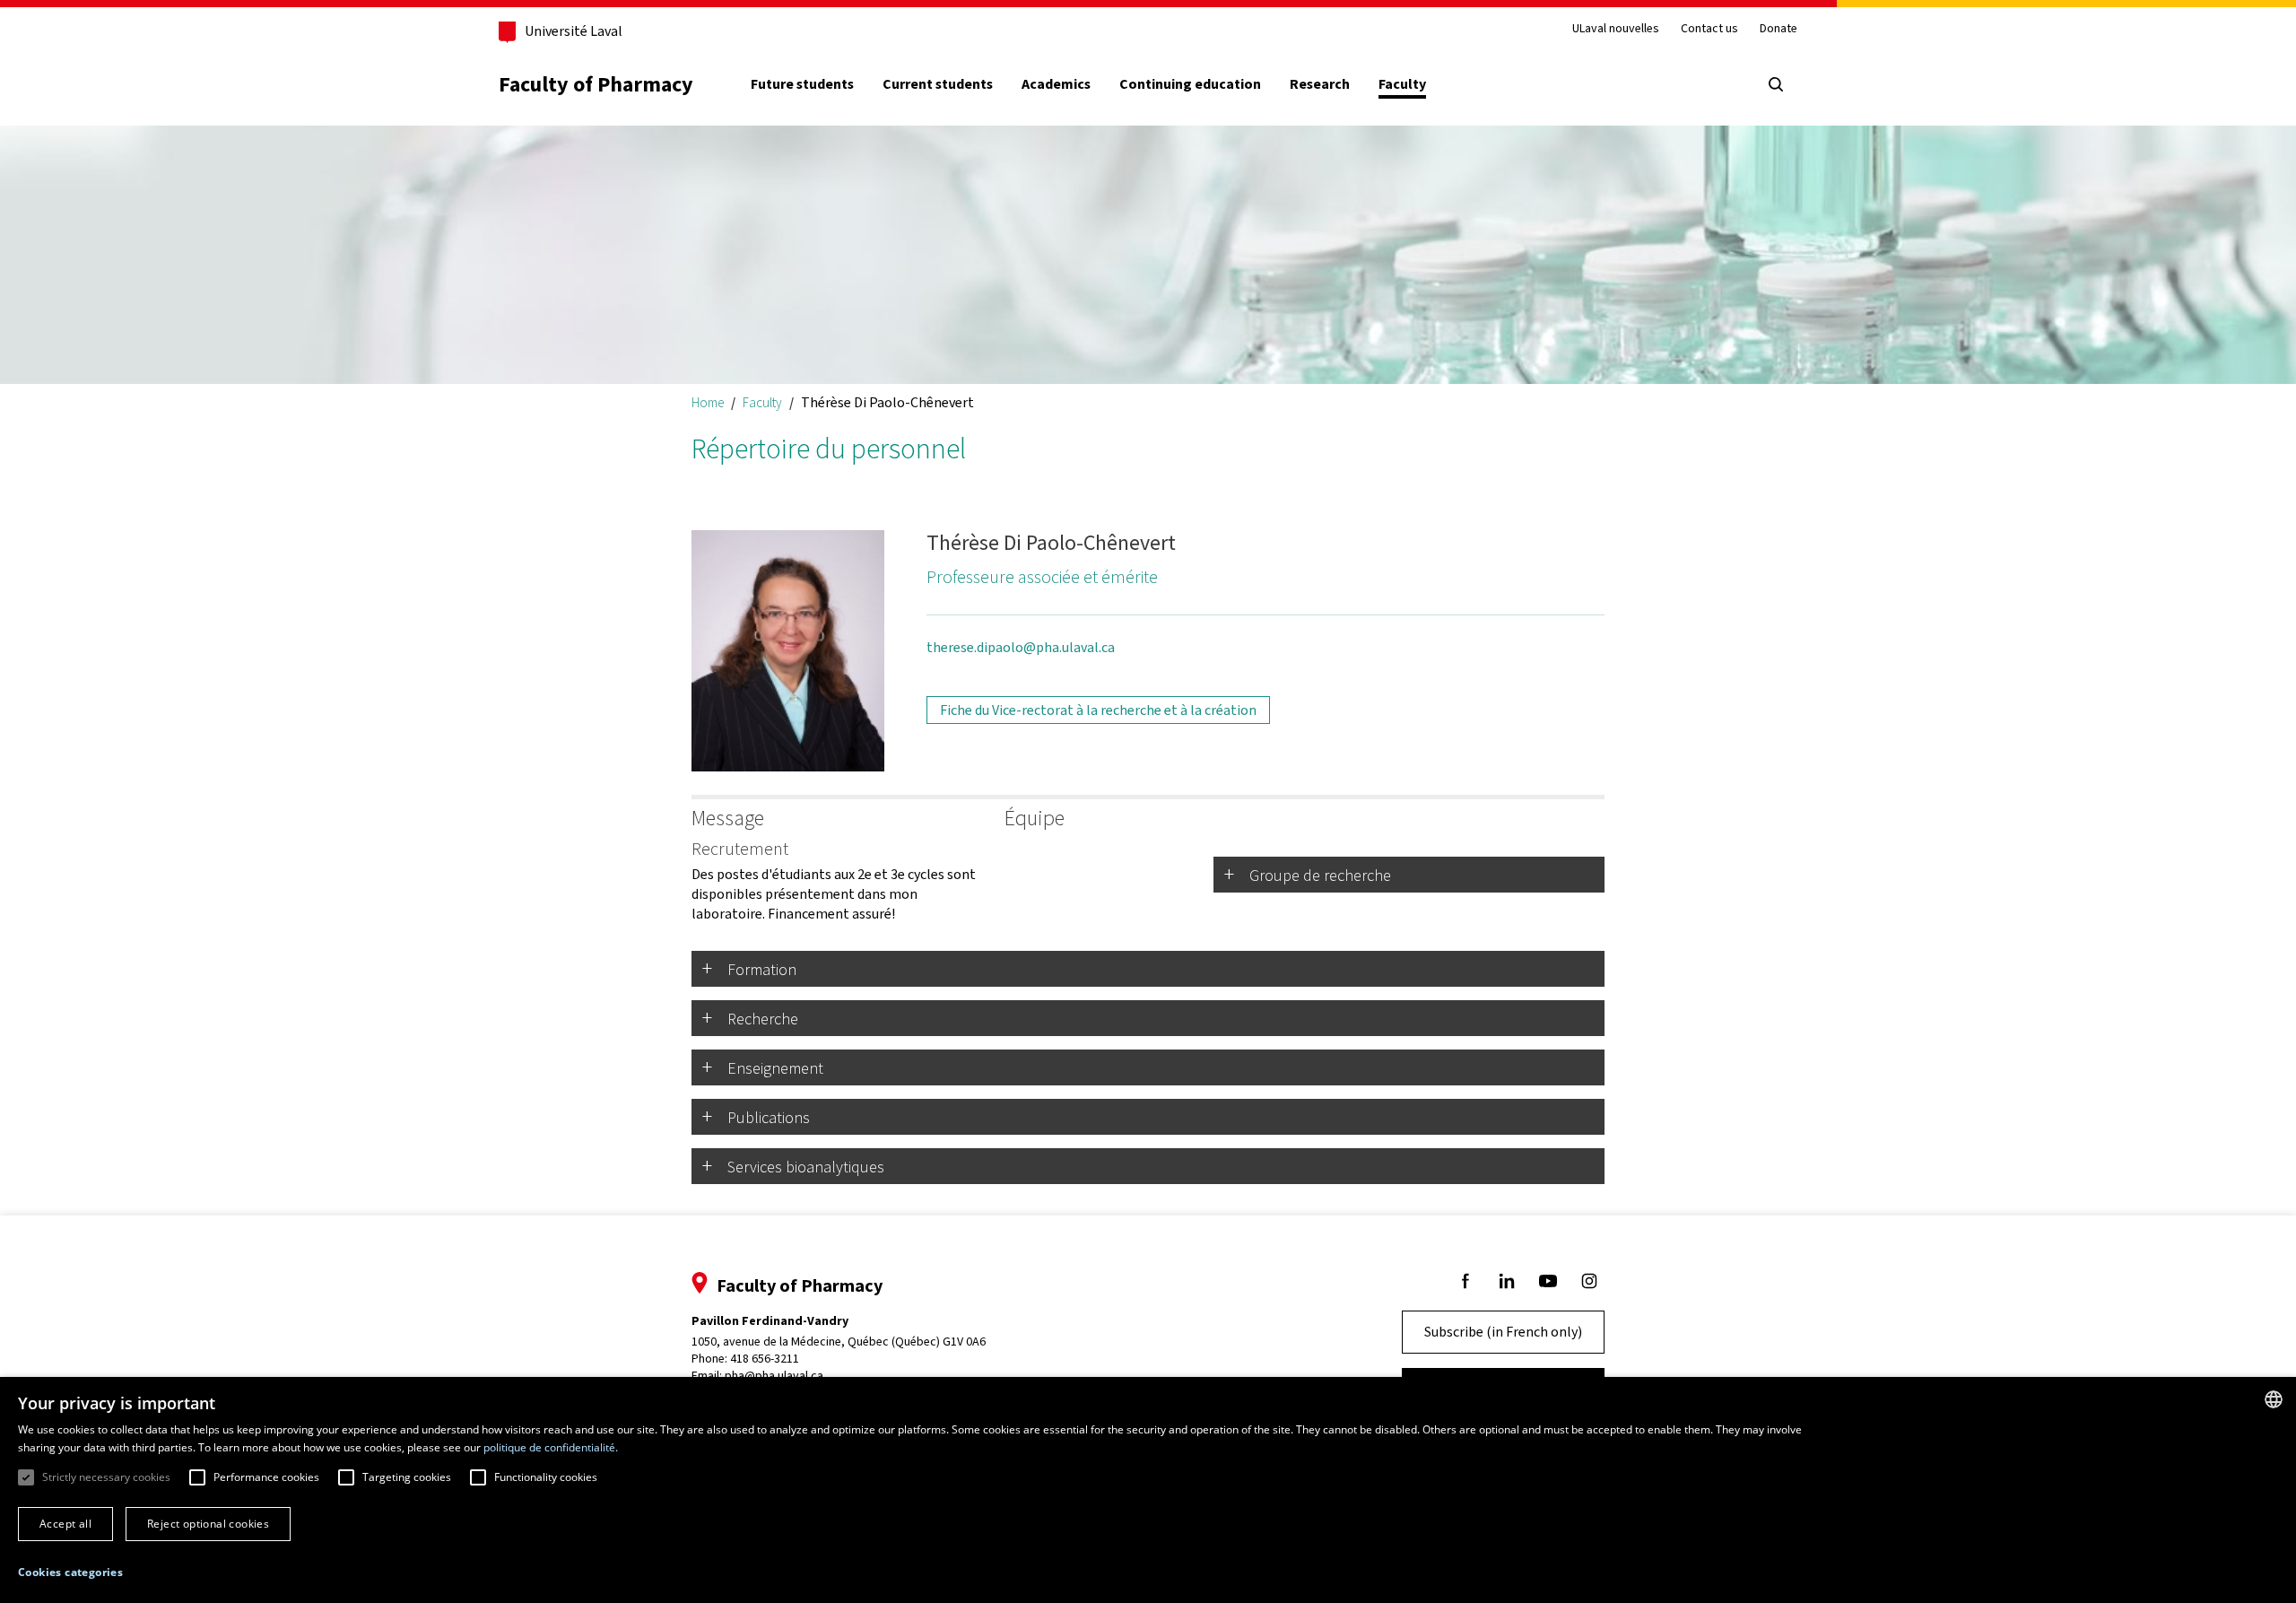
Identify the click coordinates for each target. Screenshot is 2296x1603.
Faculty (1402, 84)
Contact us (1709, 29)
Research (1320, 84)
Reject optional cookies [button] (208, 1524)
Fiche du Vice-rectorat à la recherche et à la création (1098, 710)
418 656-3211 (765, 1359)
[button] (70, 1573)
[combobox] (2274, 1399)
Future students (802, 84)
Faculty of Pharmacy (596, 84)
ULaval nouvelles (1616, 29)
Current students (938, 84)
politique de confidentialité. (551, 1447)
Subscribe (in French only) (1503, 1332)
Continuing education (1190, 84)
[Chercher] (1776, 84)
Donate (1779, 29)
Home (708, 402)
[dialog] (1148, 1490)
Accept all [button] (65, 1524)
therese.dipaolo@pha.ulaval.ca (1021, 647)
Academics (1056, 84)
